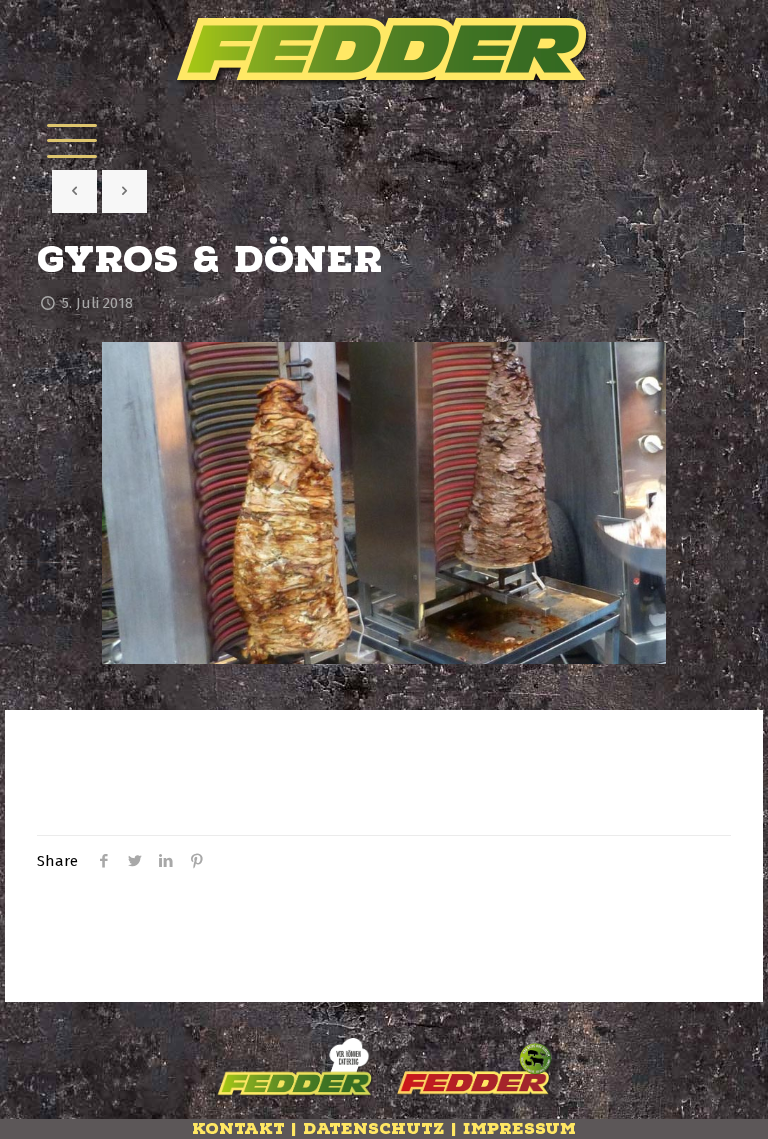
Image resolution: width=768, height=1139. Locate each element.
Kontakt (238, 1129)
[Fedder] (383, 52)
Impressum (519, 1129)
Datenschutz (374, 1129)
